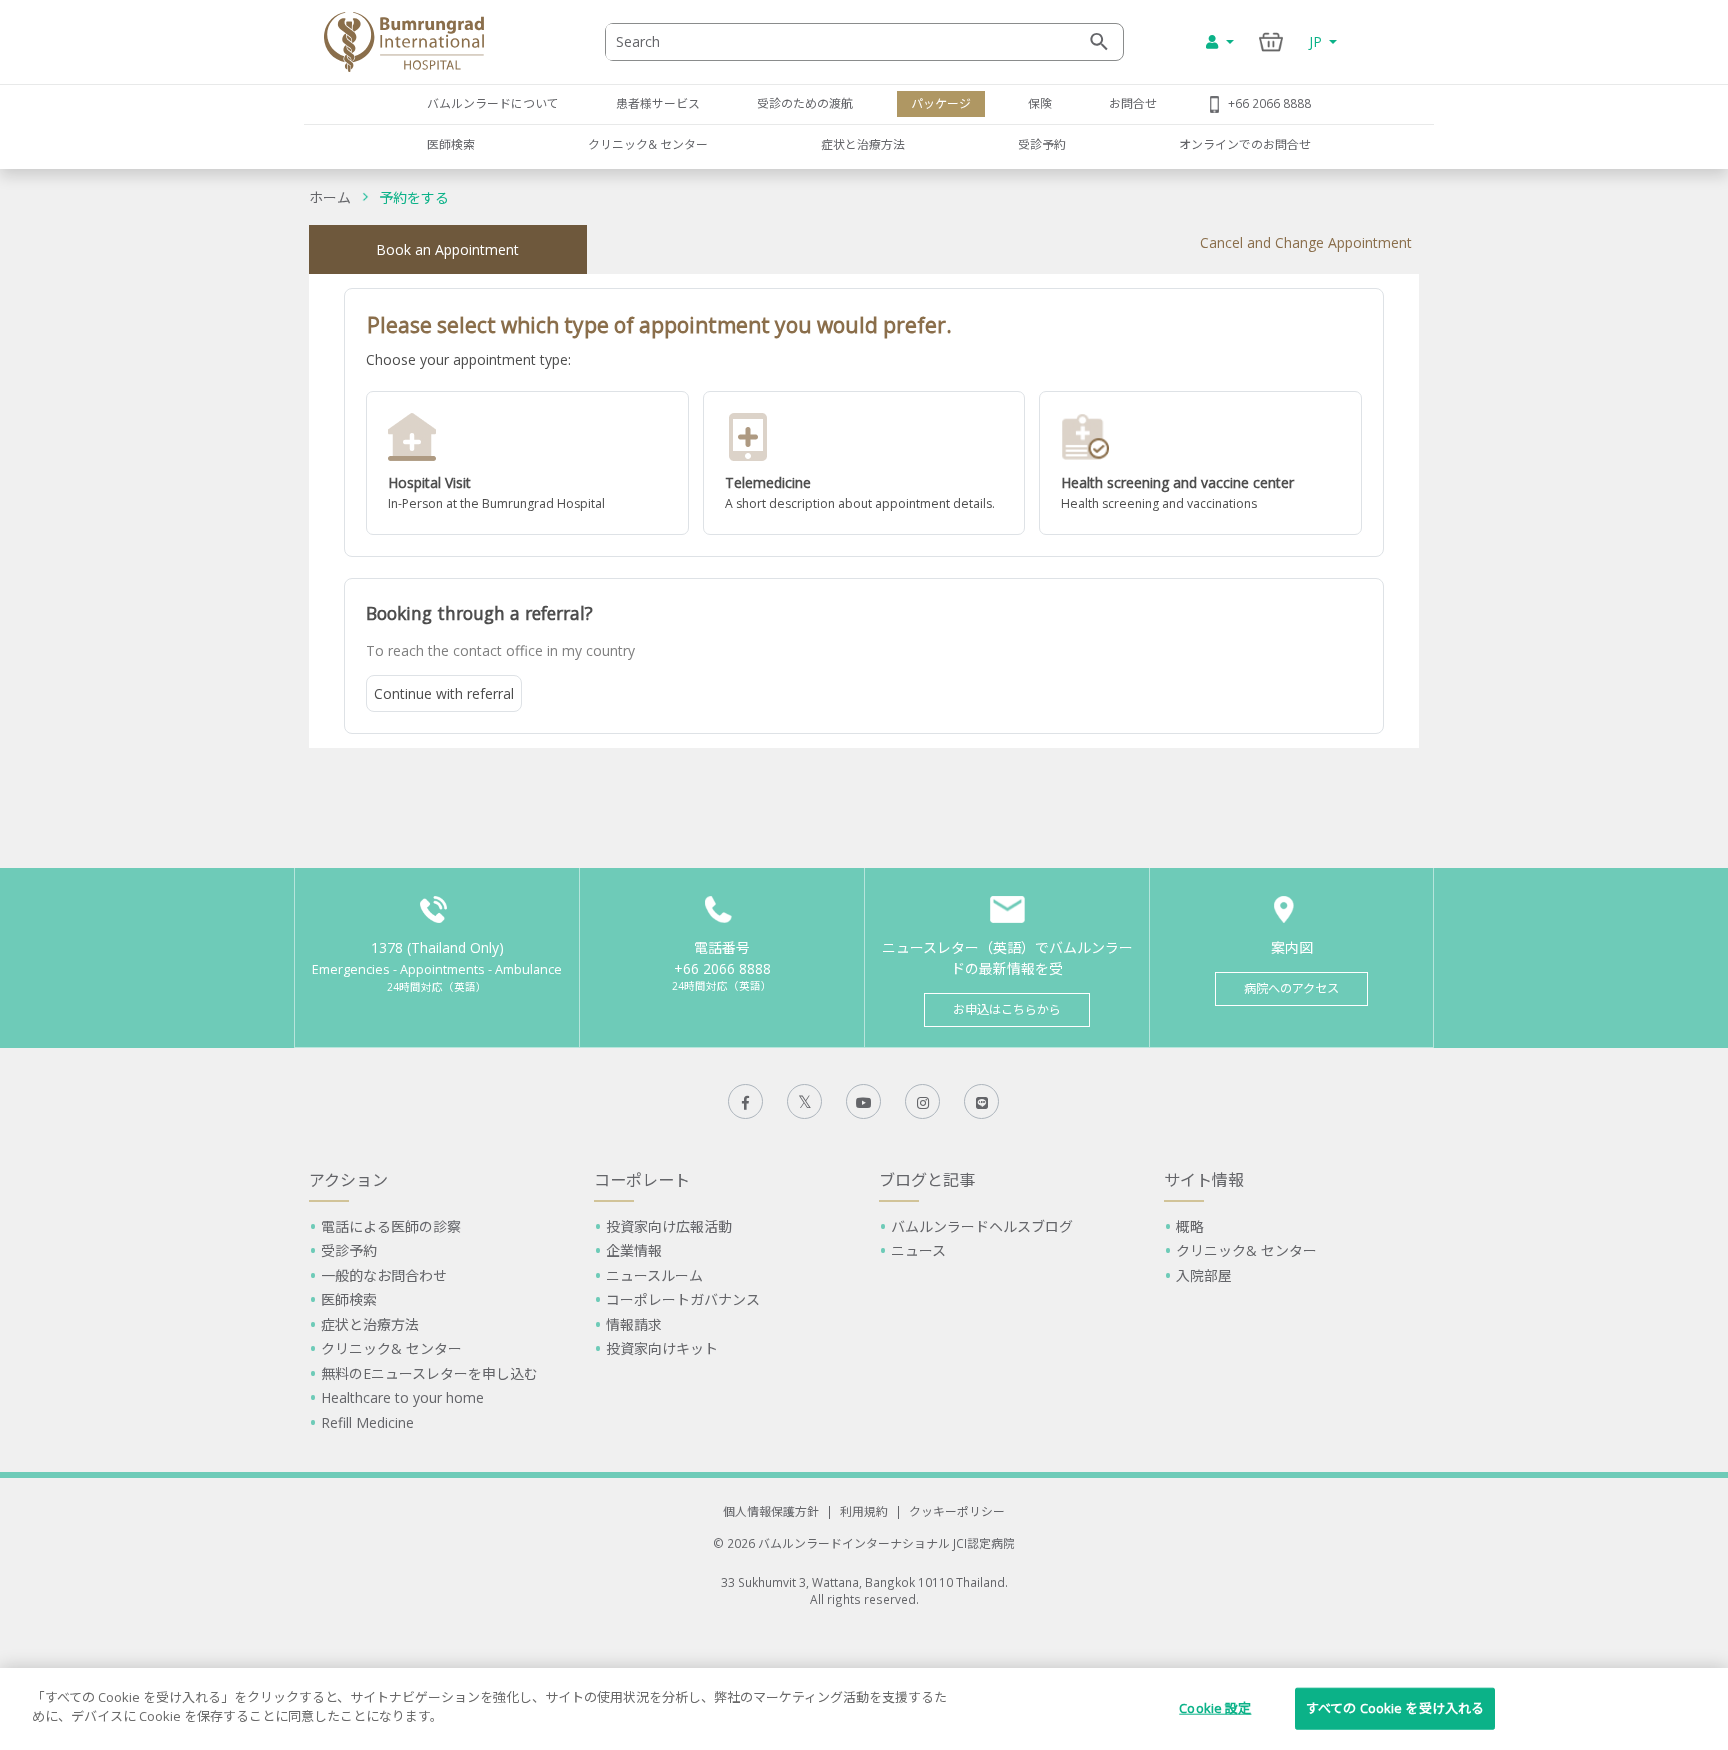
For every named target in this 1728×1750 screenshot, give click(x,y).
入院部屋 (1204, 1275)
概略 (1190, 1226)
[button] (527, 463)
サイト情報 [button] (1204, 1180)
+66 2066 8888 (1269, 103)
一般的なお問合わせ (384, 1275)
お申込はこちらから (1007, 1009)
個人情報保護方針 (771, 1511)
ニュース (918, 1250)
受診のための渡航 (805, 103)
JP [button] (1317, 41)
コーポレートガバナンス (683, 1299)
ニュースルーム (654, 1275)
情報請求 (634, 1324)
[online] (864, 463)
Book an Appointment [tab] (447, 249)
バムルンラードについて (493, 103)
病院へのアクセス (1291, 988)
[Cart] (1271, 41)
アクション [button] (348, 1180)
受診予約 (1042, 144)
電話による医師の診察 (391, 1226)
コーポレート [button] (642, 1180)
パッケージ (941, 103)
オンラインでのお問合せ (1245, 144)
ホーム (330, 197)
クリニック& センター (648, 144)
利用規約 (864, 1511)
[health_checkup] (1200, 463)
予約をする (414, 197)
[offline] (527, 463)
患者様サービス (658, 103)
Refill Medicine (367, 1422)
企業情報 (634, 1250)
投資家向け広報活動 (669, 1226)
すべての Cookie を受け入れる (1395, 1708)
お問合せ (1133, 103)
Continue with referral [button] (444, 693)
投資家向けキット (662, 1348)
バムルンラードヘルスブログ (982, 1226)
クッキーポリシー (957, 1511)
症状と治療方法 (863, 144)
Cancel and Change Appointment (1306, 242)
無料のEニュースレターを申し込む (429, 1373)
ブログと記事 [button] (927, 1180)
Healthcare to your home (402, 1397)
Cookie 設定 (1215, 1708)
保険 (1040, 103)
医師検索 (451, 144)
